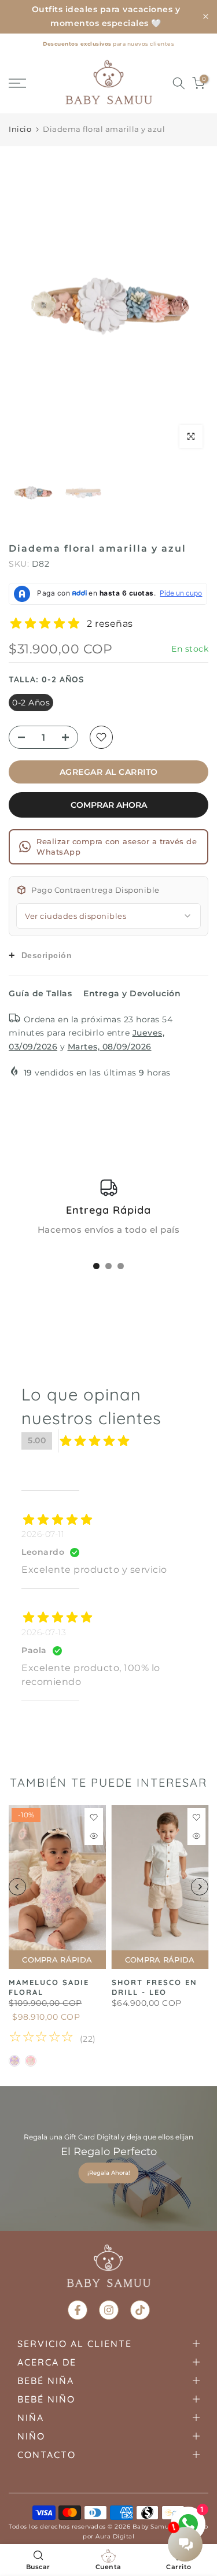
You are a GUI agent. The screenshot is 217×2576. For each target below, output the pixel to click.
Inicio (20, 129)
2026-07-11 (43, 1534)
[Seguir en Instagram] (109, 2310)
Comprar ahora (109, 805)
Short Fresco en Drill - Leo (155, 1987)
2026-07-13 (44, 1632)
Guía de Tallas (40, 993)
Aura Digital (115, 2536)
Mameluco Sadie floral (49, 1987)
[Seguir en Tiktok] (140, 2310)
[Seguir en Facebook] (78, 2310)
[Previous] (26, 305)
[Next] (191, 305)
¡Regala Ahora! (109, 2173)
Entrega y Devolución (132, 993)
